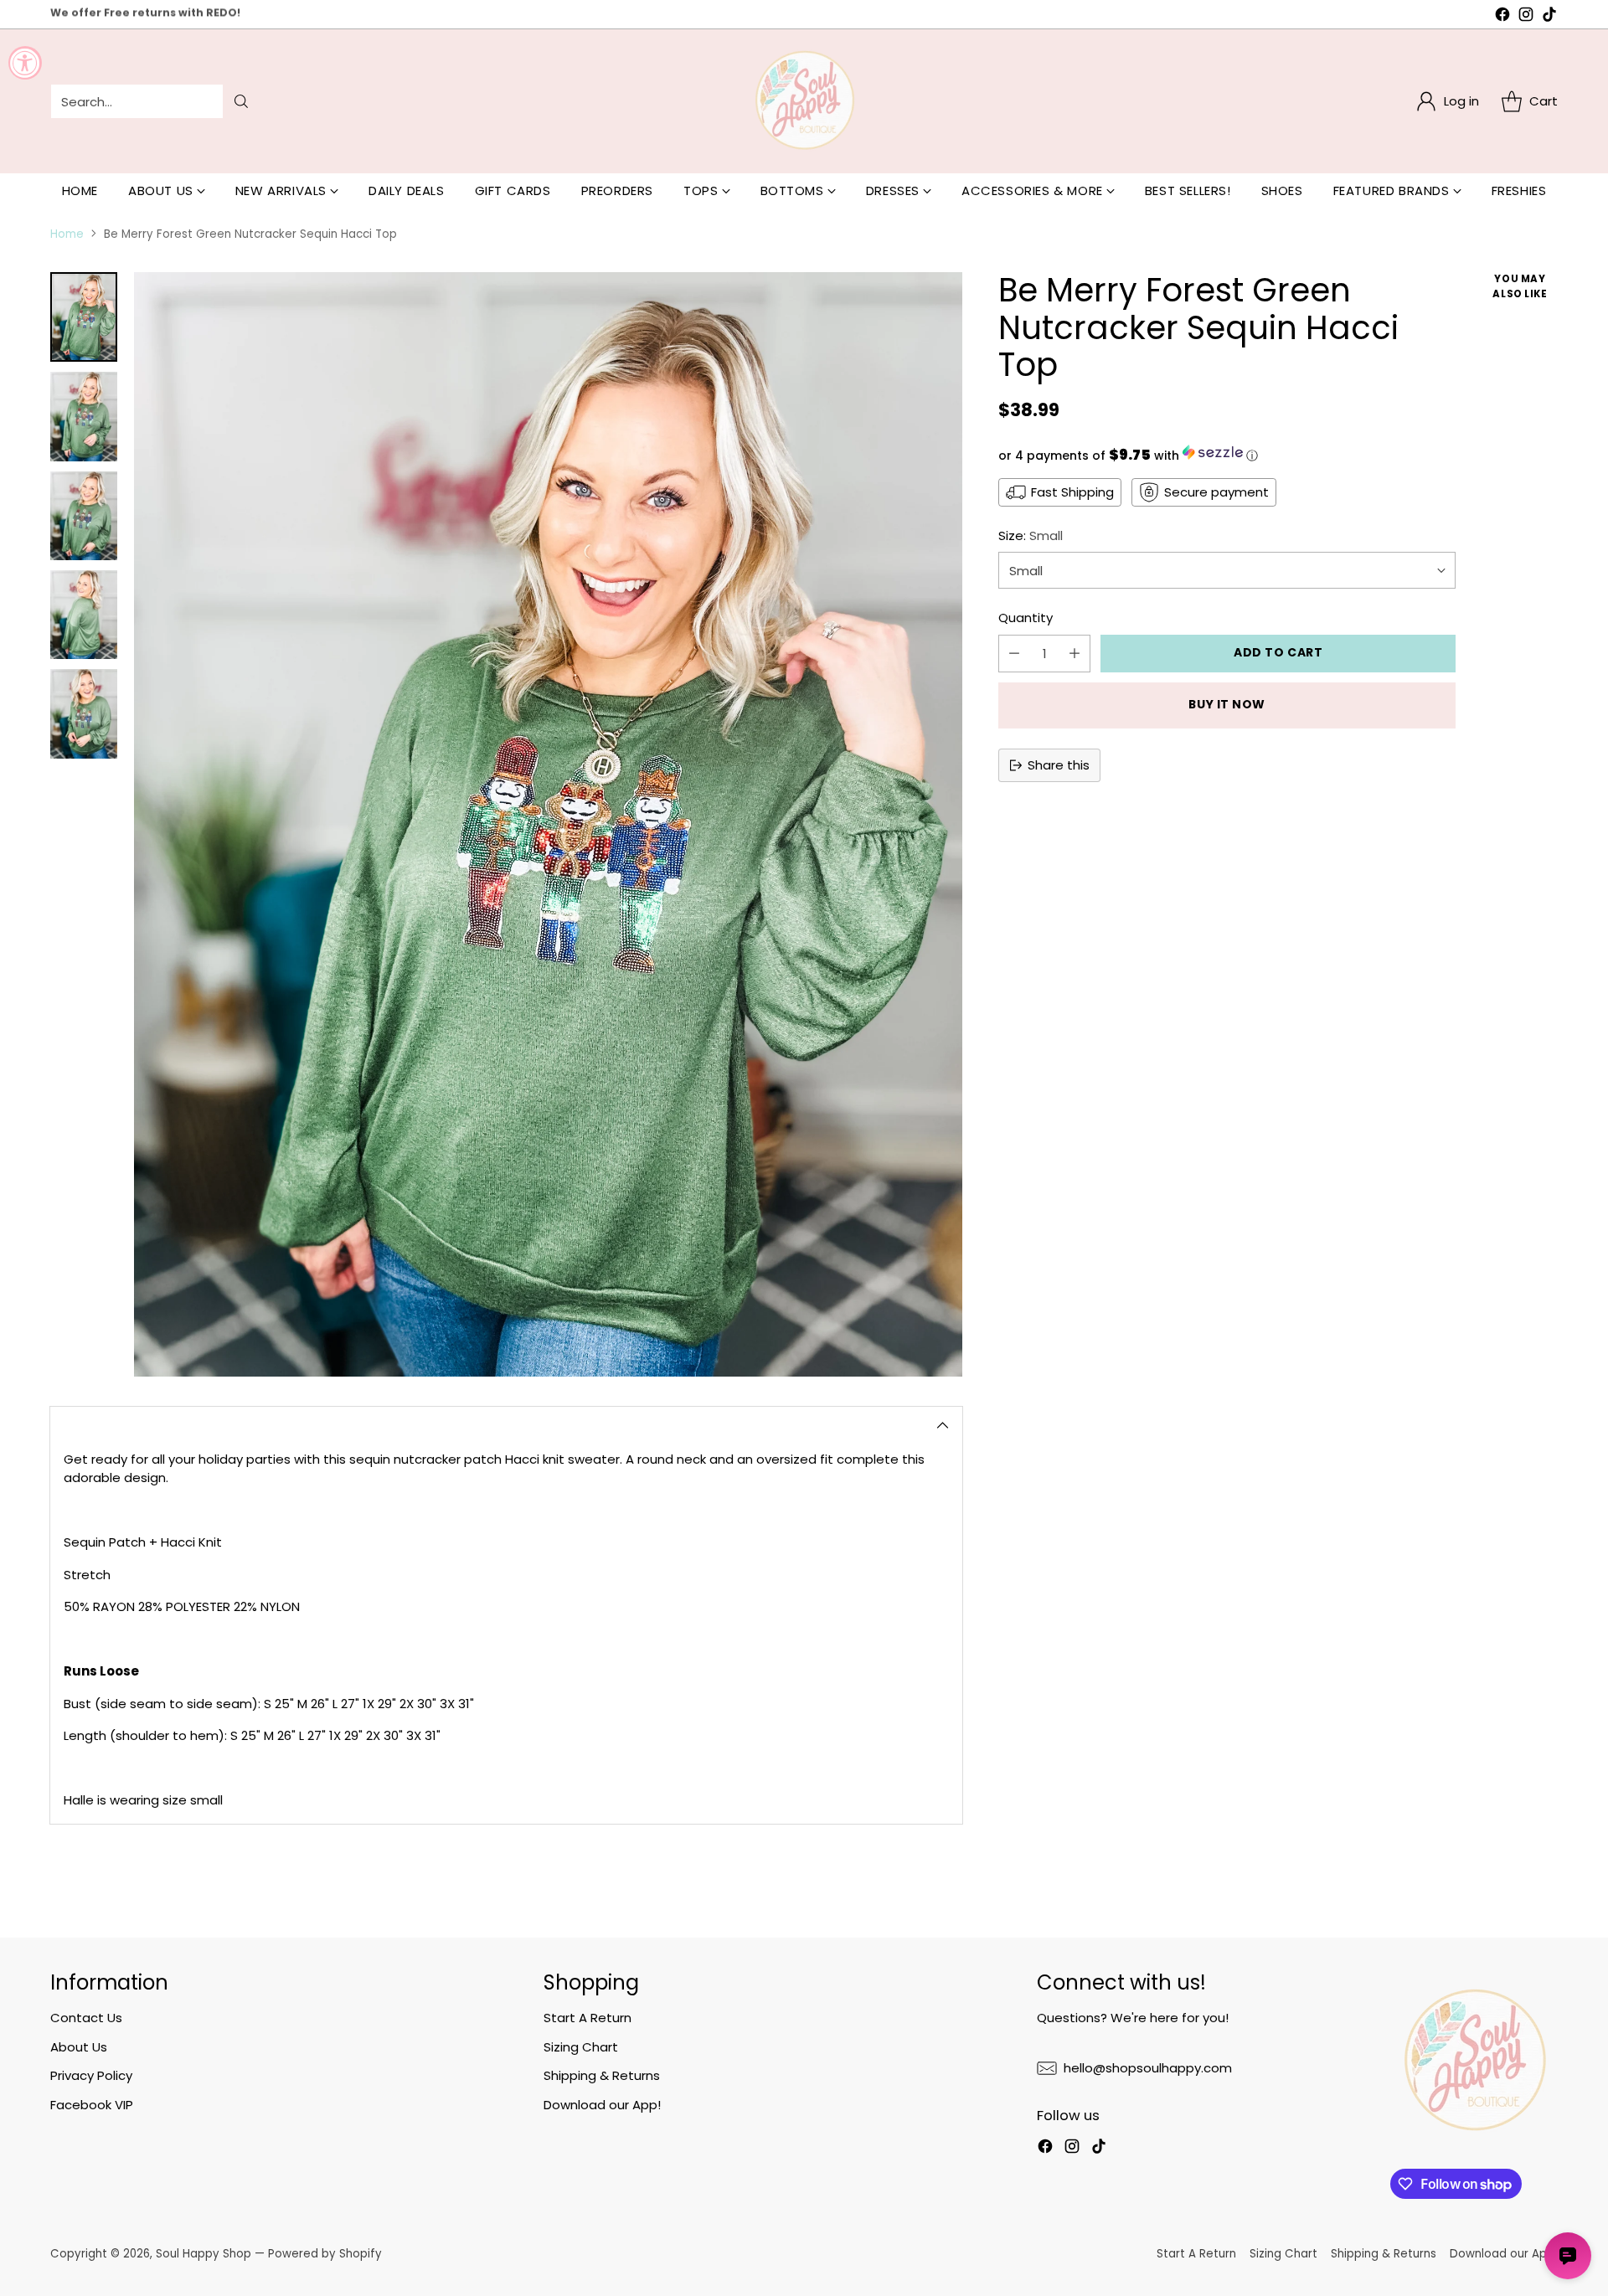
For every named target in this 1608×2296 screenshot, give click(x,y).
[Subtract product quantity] (1014, 654)
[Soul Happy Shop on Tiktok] (1549, 17)
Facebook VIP (92, 2105)
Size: (1031, 535)
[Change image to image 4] (84, 615)
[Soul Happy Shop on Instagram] (1526, 17)
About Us (79, 2047)
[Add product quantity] (1075, 654)
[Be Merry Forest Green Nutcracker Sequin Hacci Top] (548, 824)
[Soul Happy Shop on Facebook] (1502, 17)
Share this (1059, 765)
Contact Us (86, 2018)
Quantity (1026, 618)
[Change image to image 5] (84, 713)
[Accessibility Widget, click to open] (25, 63)
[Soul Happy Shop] (804, 101)
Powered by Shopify (325, 2254)
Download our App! (602, 2105)
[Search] (241, 101)
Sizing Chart (581, 2047)
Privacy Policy (91, 2075)
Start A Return (588, 2018)
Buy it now (1227, 704)
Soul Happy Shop (204, 2254)
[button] (1227, 455)
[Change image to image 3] (84, 516)
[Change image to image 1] (84, 317)
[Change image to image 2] (84, 416)
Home (67, 234)
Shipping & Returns (602, 2075)
